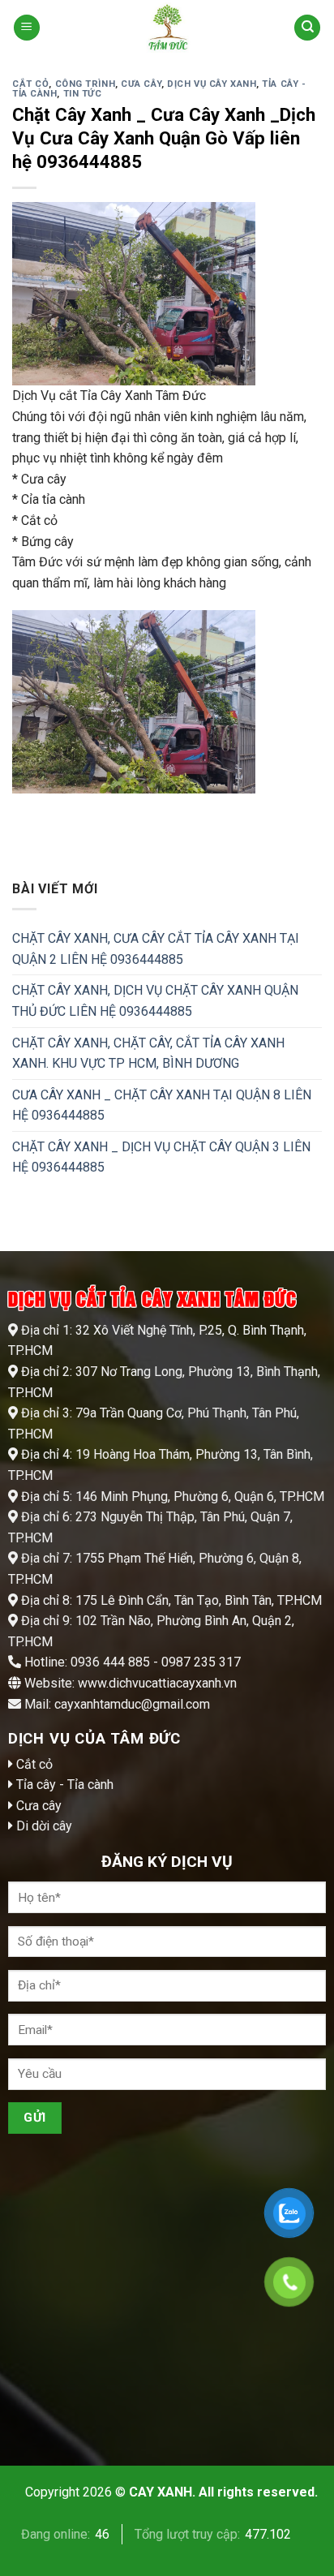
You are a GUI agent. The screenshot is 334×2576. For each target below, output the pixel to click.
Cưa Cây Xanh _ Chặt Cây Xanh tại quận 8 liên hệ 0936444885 (162, 1105)
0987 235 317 (199, 1662)
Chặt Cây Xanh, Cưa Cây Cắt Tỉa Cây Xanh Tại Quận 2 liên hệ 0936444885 (156, 949)
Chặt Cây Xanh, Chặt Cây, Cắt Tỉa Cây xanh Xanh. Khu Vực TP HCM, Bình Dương (148, 1053)
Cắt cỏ (30, 84)
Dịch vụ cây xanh (212, 84)
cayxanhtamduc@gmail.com (132, 1704)
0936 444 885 (110, 1662)
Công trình (86, 84)
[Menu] (27, 28)
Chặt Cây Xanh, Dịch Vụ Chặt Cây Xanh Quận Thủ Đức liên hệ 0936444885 (155, 1001)
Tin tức (83, 94)
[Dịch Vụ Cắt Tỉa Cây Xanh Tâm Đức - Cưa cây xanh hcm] (167, 28)
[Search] (307, 28)
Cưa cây (141, 84)
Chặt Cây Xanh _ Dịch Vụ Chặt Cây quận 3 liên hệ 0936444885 (161, 1157)
